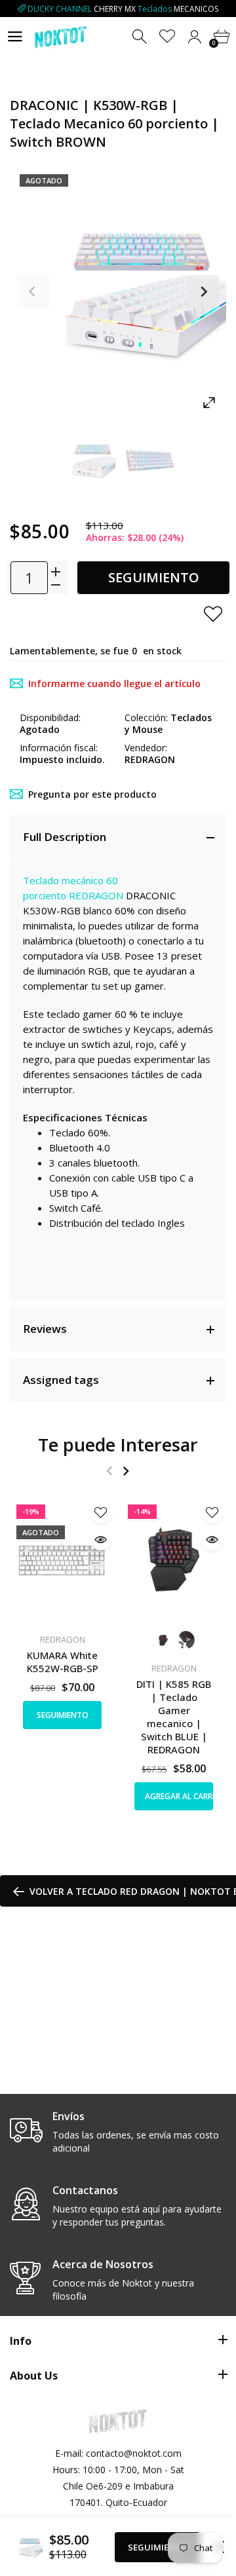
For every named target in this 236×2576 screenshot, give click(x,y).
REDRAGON (96, 895)
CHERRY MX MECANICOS (123, 9)
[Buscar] (141, 37)
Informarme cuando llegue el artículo (114, 683)
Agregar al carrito (179, 1796)
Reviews (45, 1329)
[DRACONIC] (86, 460)
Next (203, 291)
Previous (33, 291)
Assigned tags (61, 1380)
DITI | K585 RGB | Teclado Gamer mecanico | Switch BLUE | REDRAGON (174, 1717)
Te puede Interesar (118, 1445)
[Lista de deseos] (167, 37)
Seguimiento (154, 577)
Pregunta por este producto (92, 794)
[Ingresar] (194, 37)
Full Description (65, 837)
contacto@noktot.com (134, 2453)
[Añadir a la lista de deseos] (213, 614)
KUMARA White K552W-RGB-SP (63, 1662)
